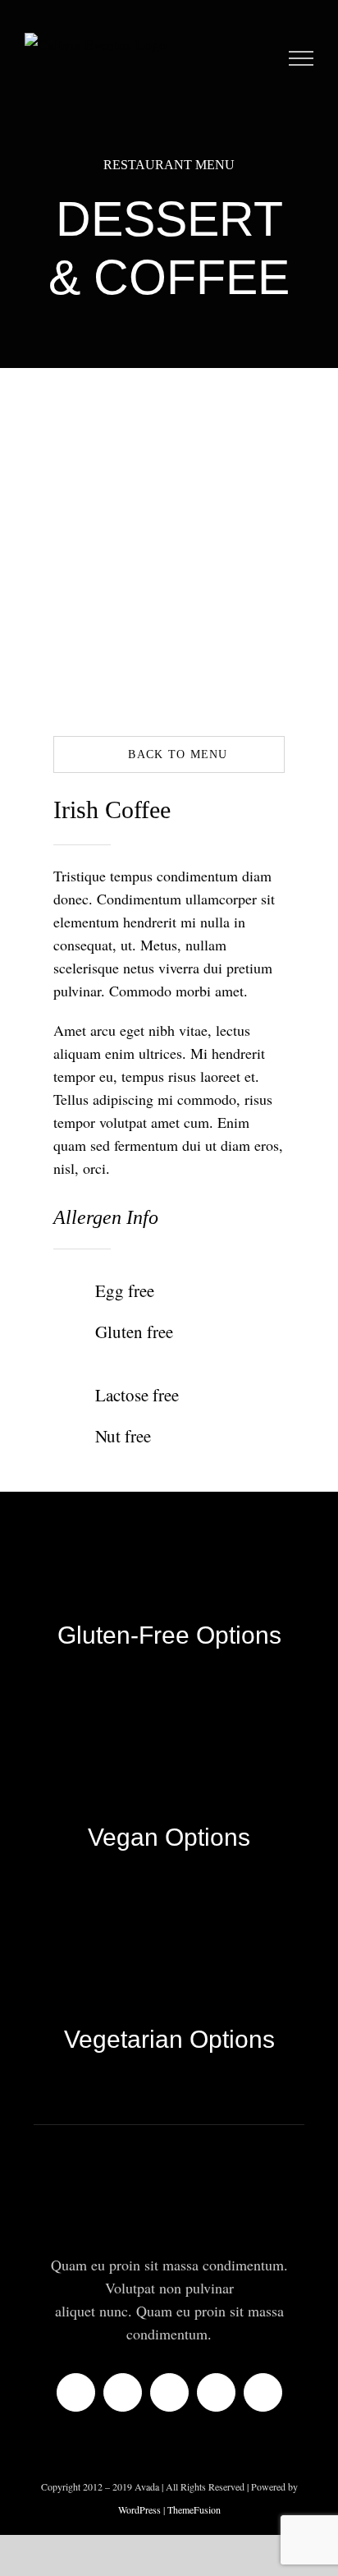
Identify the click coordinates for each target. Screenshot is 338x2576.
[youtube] (216, 2392)
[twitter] (123, 2392)
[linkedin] (263, 2392)
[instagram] (169, 2392)
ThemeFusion (194, 2509)
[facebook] (76, 2392)
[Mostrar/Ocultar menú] (301, 58)
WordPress (141, 2509)
